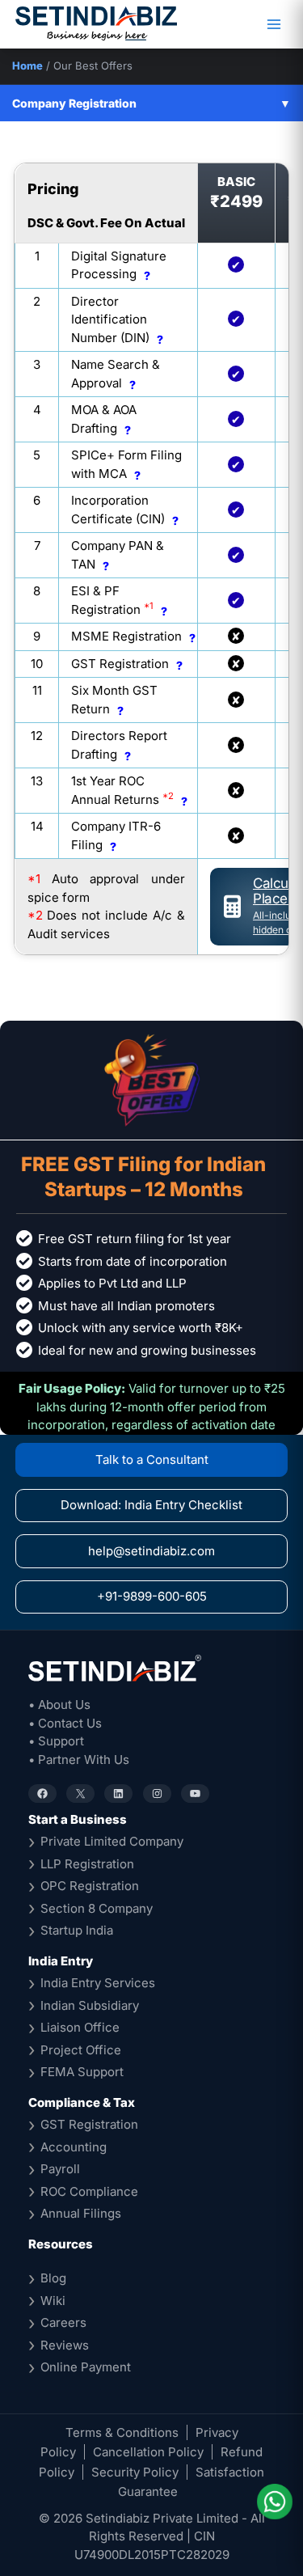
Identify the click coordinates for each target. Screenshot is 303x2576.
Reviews (65, 2345)
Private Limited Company (112, 1841)
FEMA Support (82, 2072)
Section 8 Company (97, 1908)
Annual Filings (81, 2213)
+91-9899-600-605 (152, 1596)
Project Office (81, 2050)
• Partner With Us (79, 1760)
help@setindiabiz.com (151, 1551)
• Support (56, 1741)
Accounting (74, 2147)
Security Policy (135, 2472)
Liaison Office (80, 2027)
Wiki (53, 2301)
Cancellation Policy (148, 2452)
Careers (63, 2322)
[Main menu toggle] (274, 25)
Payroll (60, 2169)
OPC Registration (90, 1886)
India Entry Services (98, 1983)
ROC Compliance (89, 2191)
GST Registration (89, 2124)
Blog (53, 2278)
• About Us (59, 1705)
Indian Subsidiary (90, 2005)
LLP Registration (87, 1864)
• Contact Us (65, 1723)
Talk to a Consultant (152, 1459)
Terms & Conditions (122, 2432)
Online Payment (86, 2367)
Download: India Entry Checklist (151, 1505)
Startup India (77, 1930)
